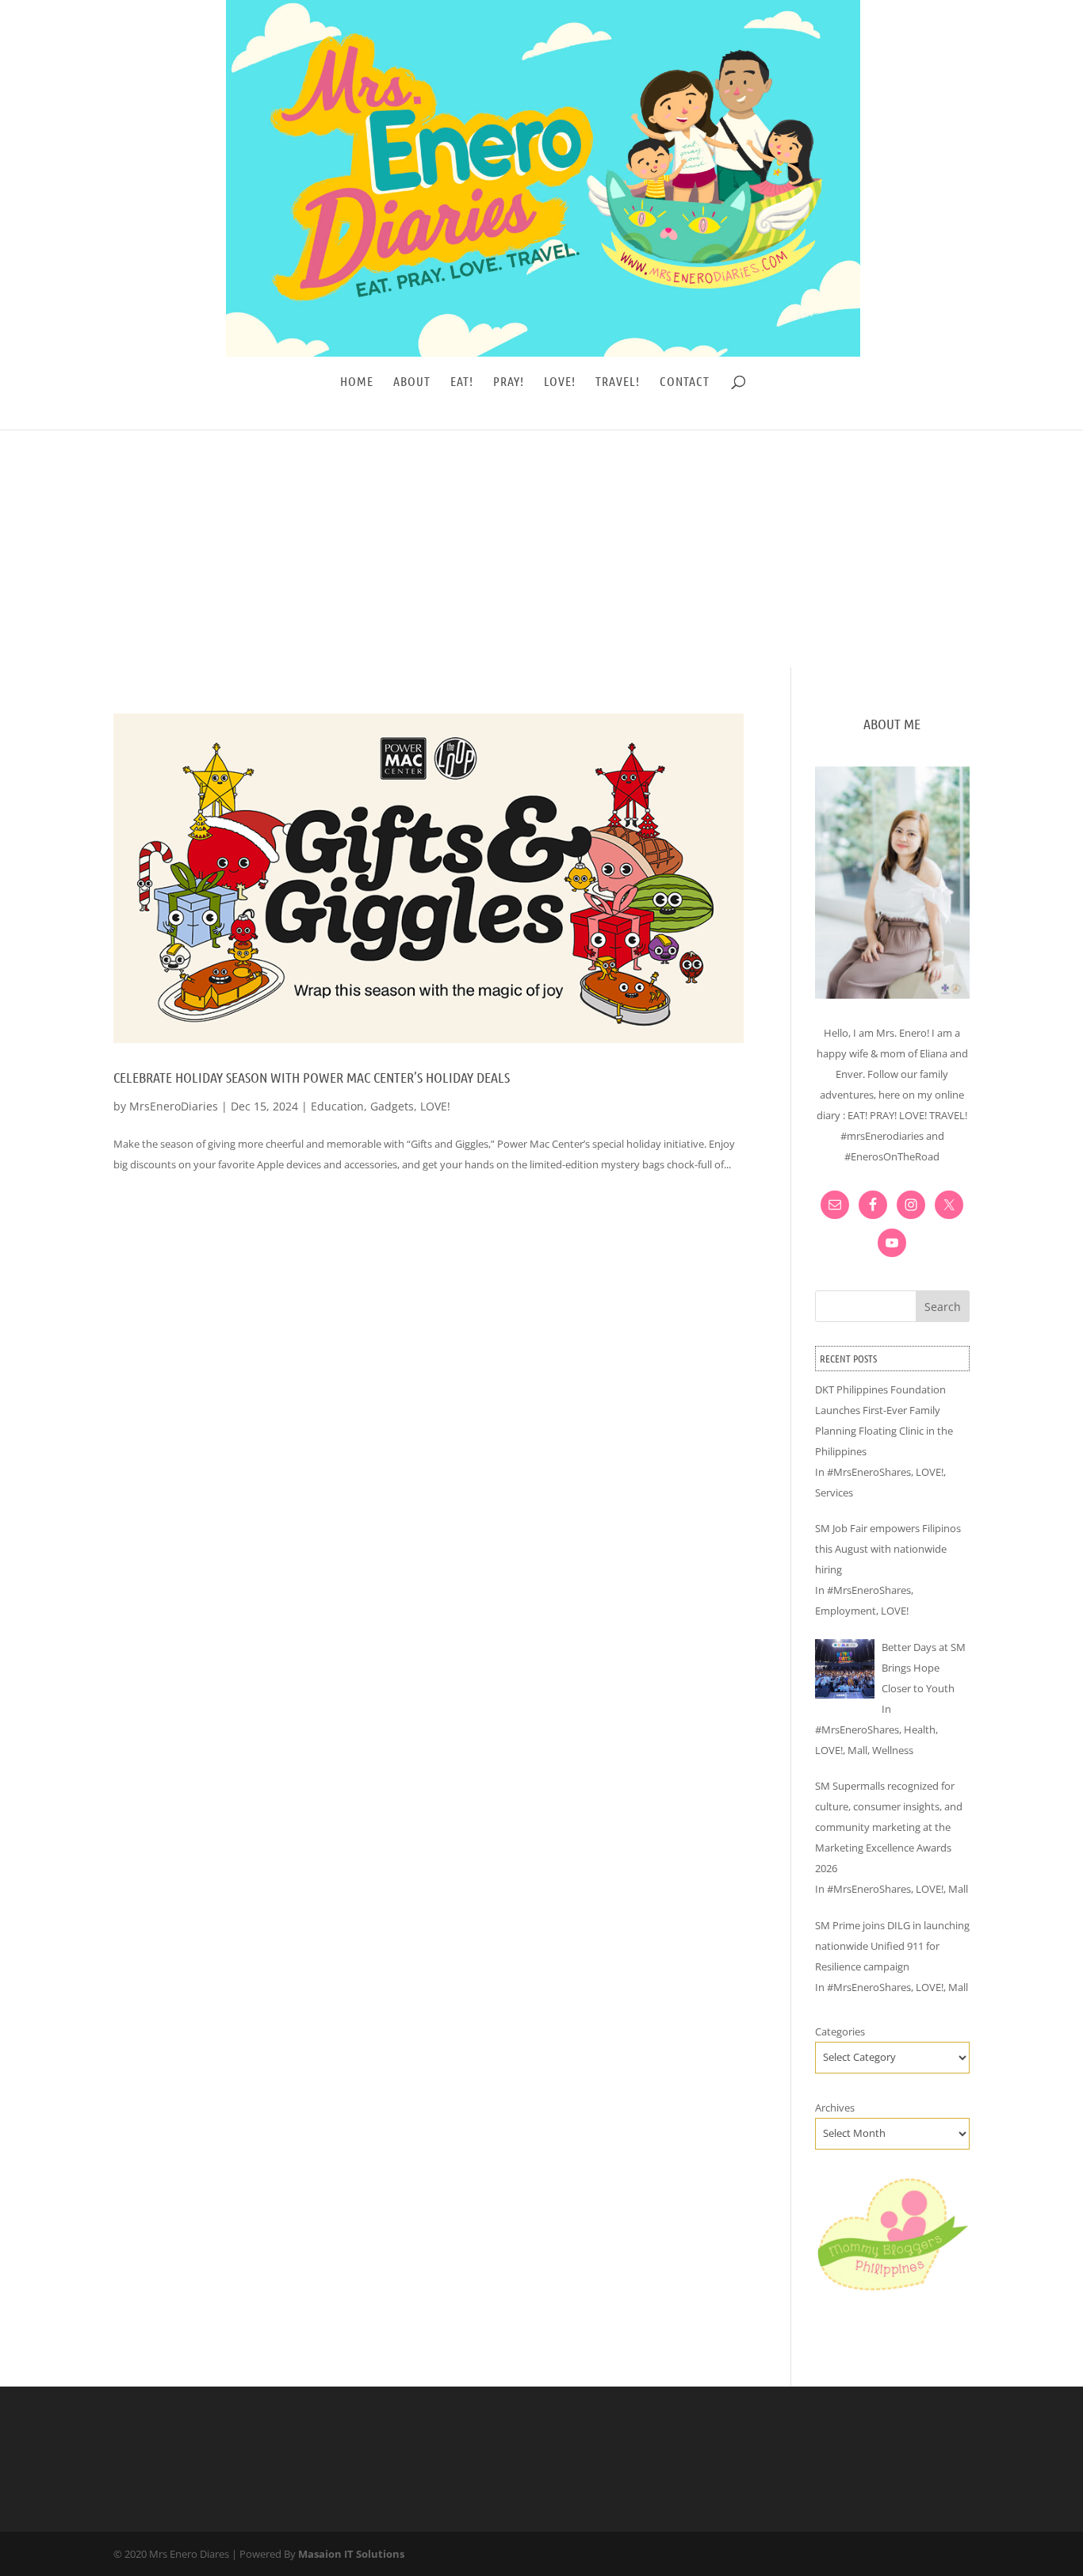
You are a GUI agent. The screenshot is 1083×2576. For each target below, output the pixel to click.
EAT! (462, 382)
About (412, 382)
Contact (685, 382)
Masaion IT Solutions (351, 2554)
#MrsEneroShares (869, 1472)
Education (337, 1106)
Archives (835, 2108)
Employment (846, 1611)
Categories (840, 2031)
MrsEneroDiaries (174, 1106)
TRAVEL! (618, 382)
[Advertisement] (541, 548)
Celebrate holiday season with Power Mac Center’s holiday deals (312, 1077)
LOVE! (560, 382)
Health (920, 1729)
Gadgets (392, 1106)
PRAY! (509, 382)
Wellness (893, 1750)
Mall (857, 1750)
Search (943, 1307)
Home (357, 382)
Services (834, 1492)
